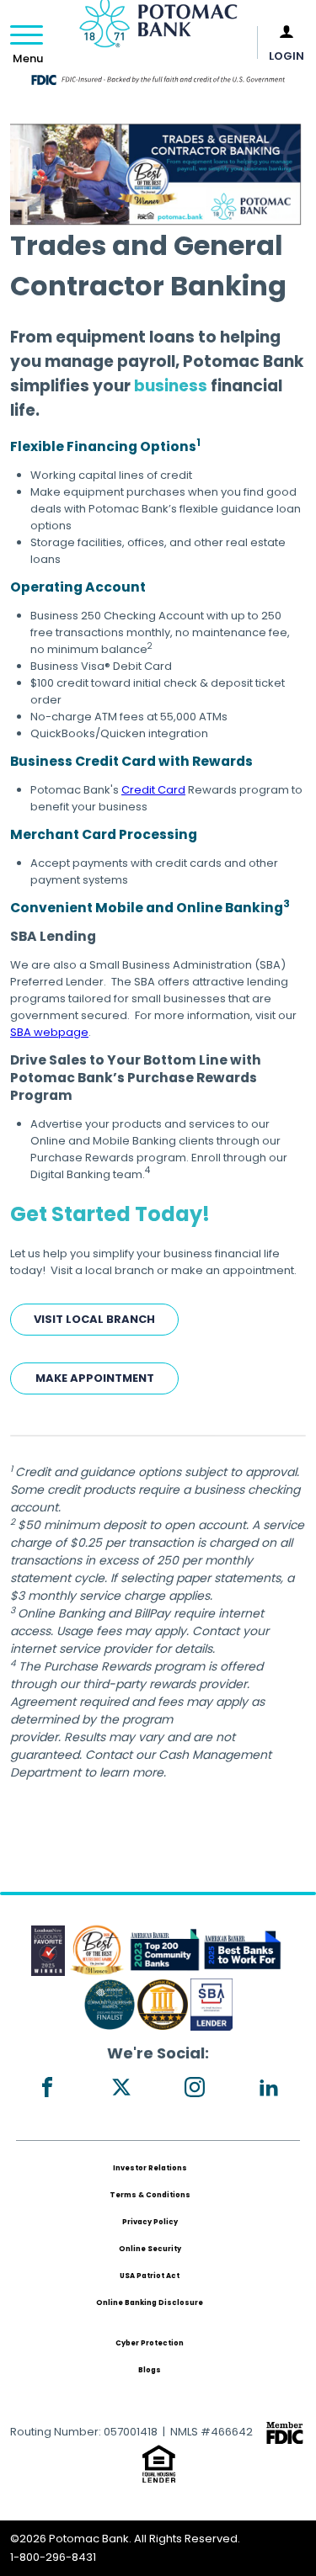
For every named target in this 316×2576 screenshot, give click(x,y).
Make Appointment (95, 1378)
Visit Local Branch (94, 1319)
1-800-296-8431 (53, 2557)
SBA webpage (49, 1032)
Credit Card (153, 790)
